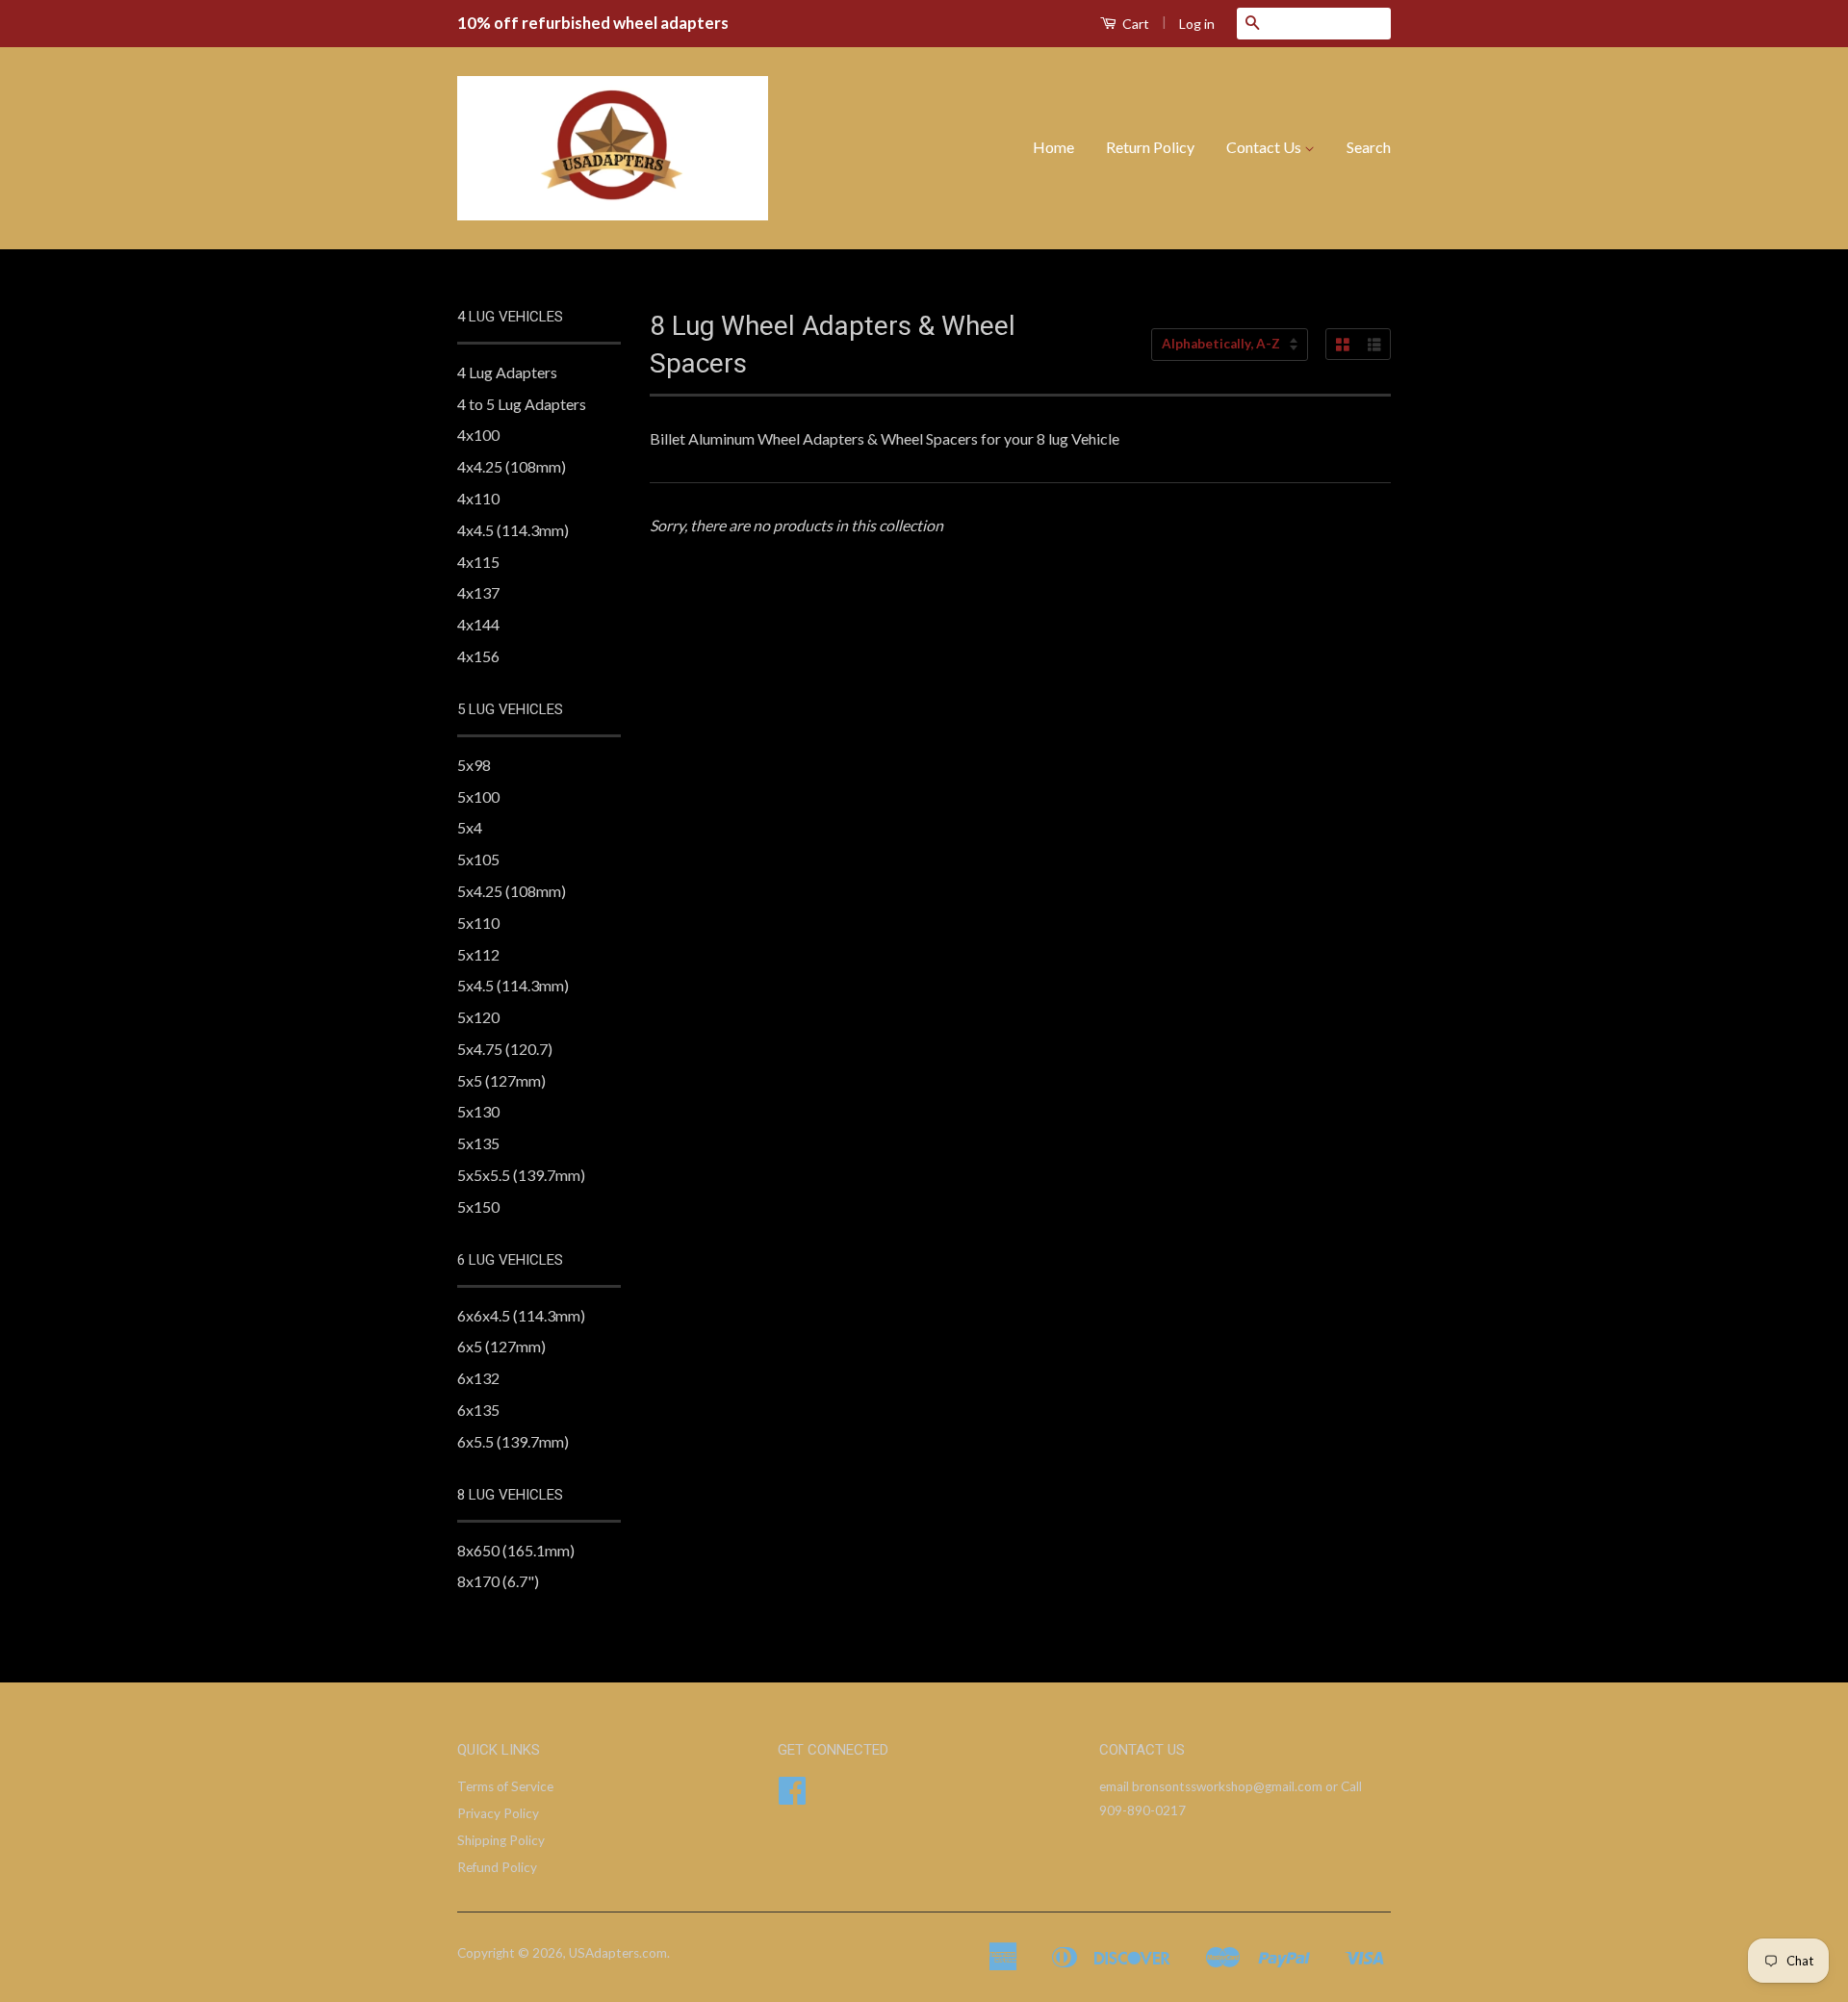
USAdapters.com (618, 1953)
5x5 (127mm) (501, 1080)
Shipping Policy (501, 1840)
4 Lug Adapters (507, 372)
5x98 (474, 765)
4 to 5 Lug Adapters (522, 404)
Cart (1134, 24)
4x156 (478, 656)
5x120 (478, 1017)
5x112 (478, 954)
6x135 (478, 1410)
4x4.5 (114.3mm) (513, 530)
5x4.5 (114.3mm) (513, 985)
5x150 (478, 1206)
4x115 (478, 562)
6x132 (478, 1378)
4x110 (478, 498)
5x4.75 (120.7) (505, 1049)
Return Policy (1150, 147)
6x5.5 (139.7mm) (513, 1441)
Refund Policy (497, 1867)
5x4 (470, 827)
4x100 (478, 435)
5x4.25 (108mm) (512, 891)
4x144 (478, 624)
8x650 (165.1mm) (516, 1550)
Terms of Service (505, 1786)
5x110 (478, 923)
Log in (1197, 24)
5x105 (478, 859)
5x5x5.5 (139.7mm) (521, 1175)
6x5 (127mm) (501, 1346)
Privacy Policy (498, 1813)
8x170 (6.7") (498, 1581)
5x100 (478, 796)
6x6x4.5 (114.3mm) (521, 1315)
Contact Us (1265, 147)
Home (1053, 147)
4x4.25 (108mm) (512, 466)
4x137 (478, 592)
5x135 (478, 1143)
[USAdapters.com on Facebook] (792, 1797)
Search (1369, 147)
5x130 (478, 1111)
